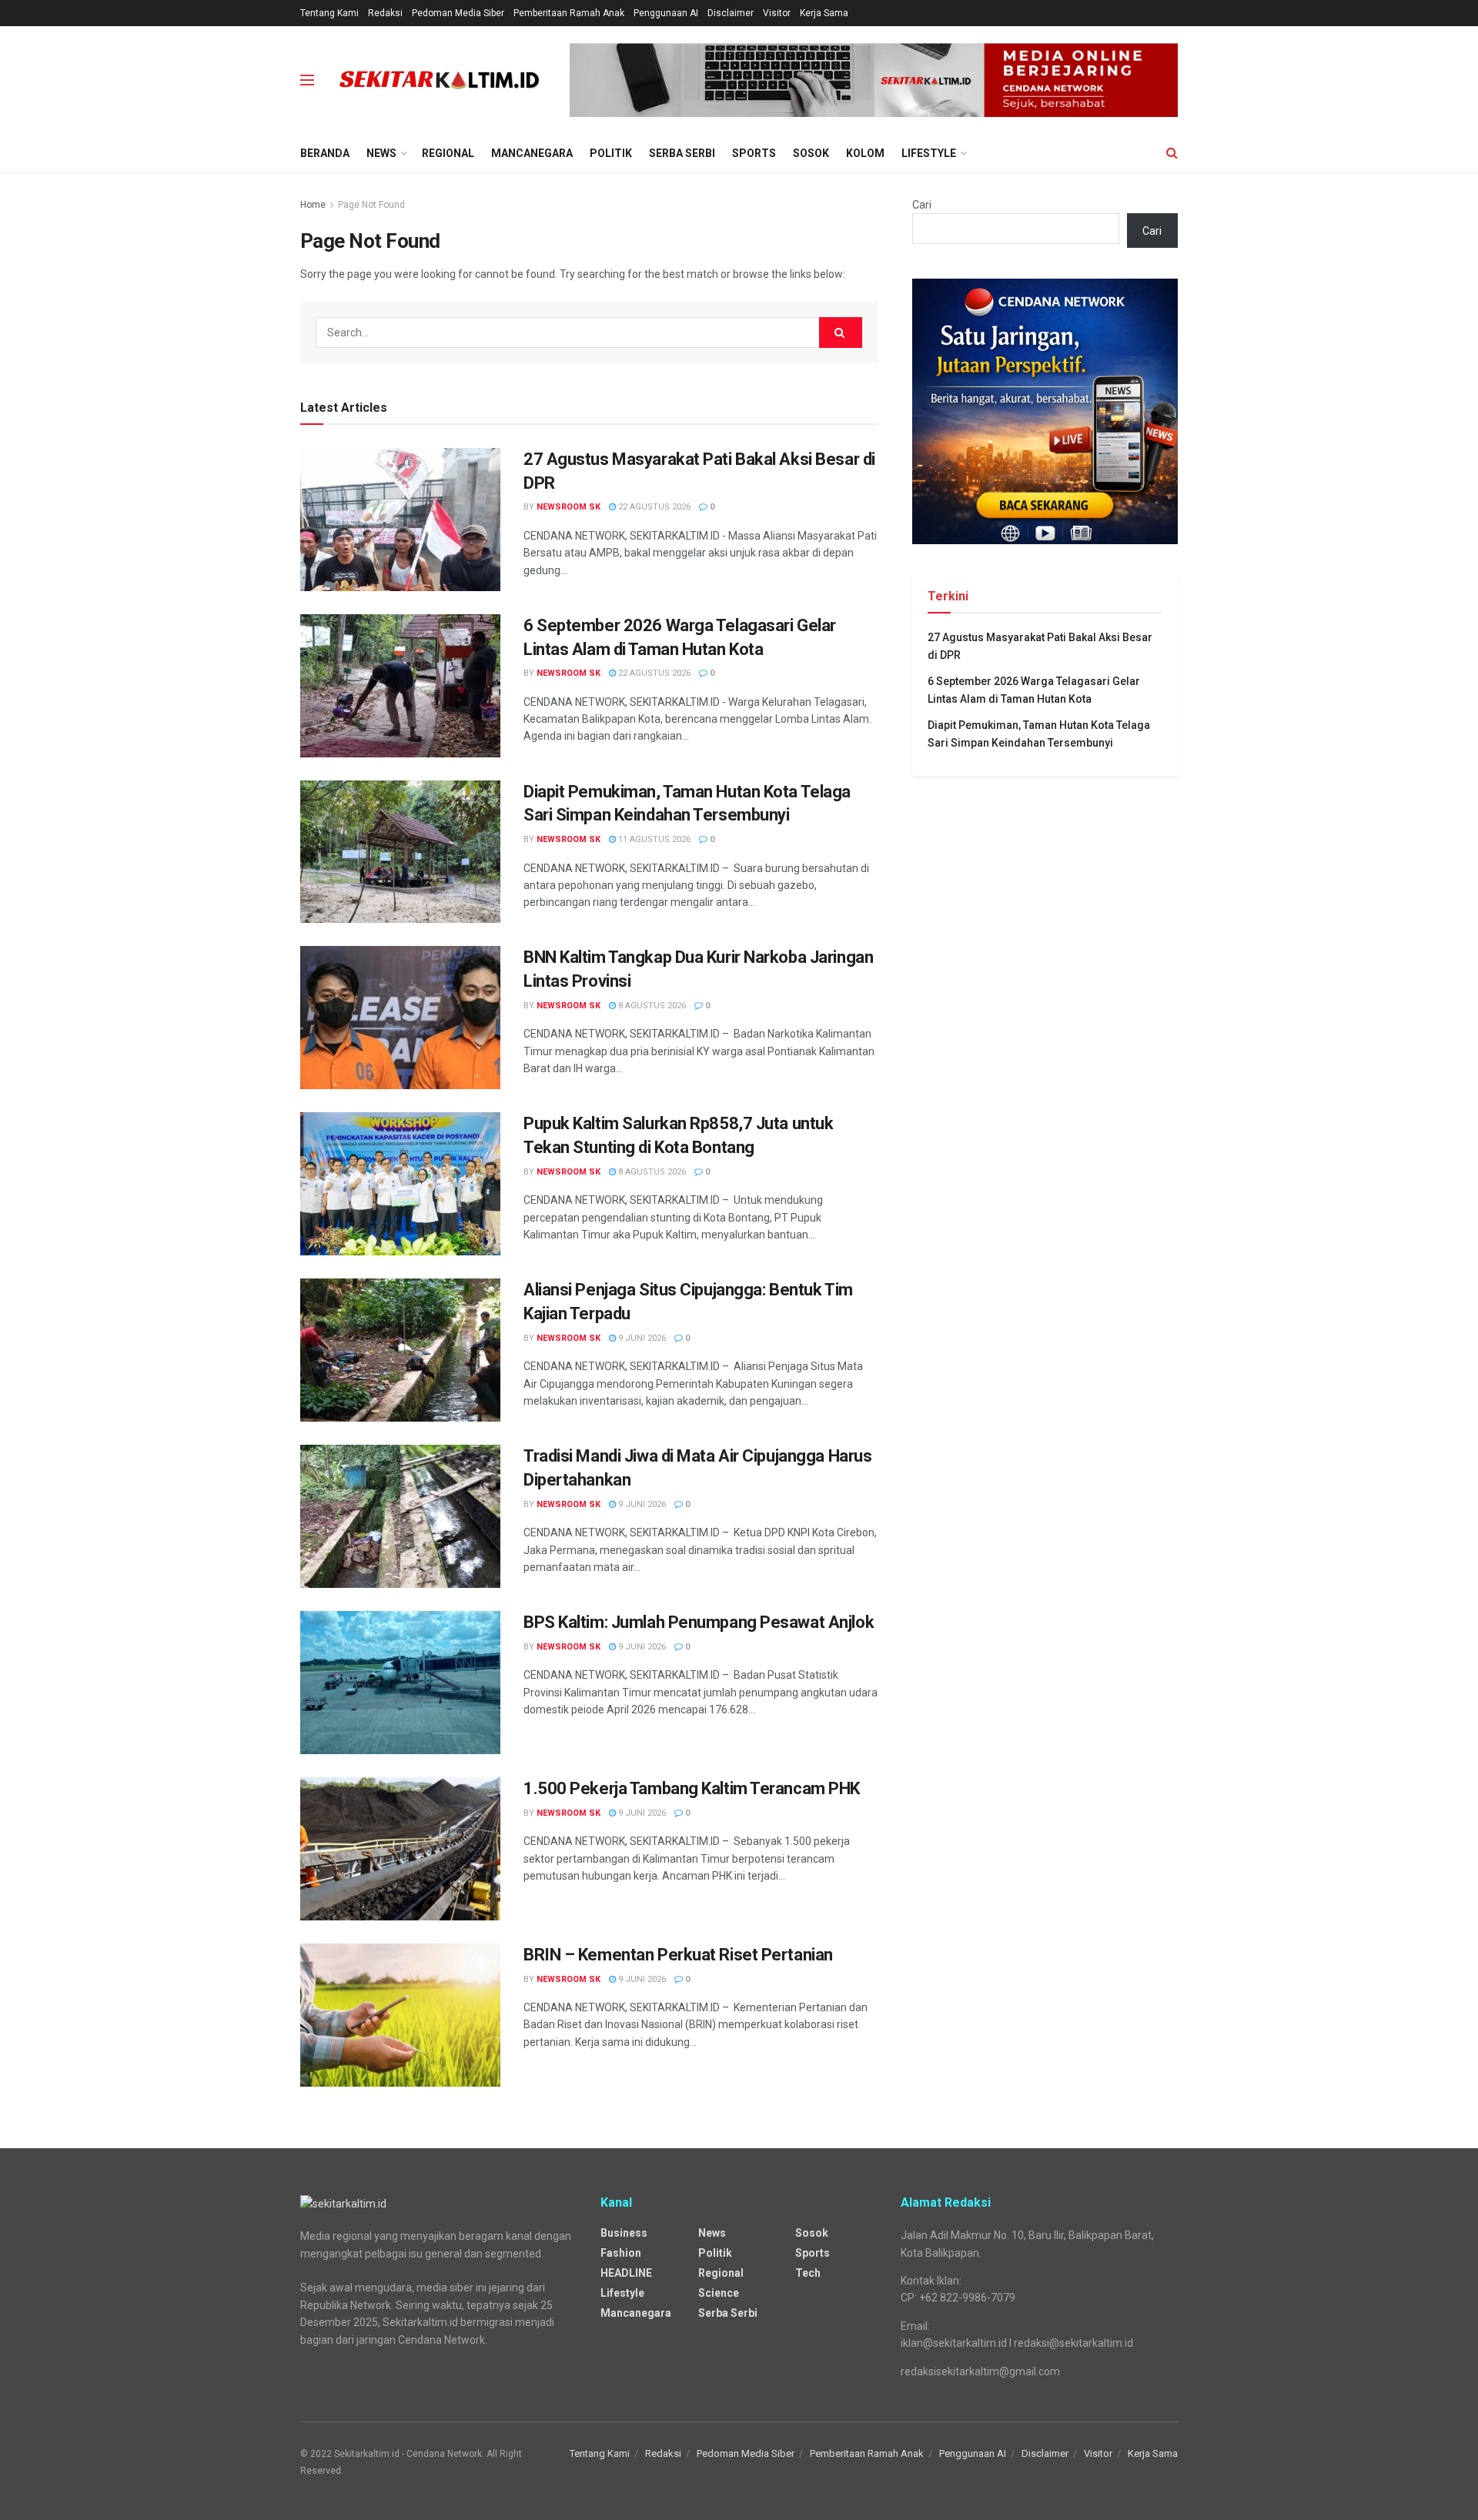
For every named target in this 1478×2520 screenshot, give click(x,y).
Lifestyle (929, 153)
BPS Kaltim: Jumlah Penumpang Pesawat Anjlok (699, 1622)
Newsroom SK (568, 507)
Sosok (811, 153)
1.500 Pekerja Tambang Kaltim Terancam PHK (692, 1788)
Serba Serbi (682, 153)
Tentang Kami (329, 13)
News (381, 153)
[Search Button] (841, 333)
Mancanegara (532, 153)
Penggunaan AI (666, 13)
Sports (754, 153)
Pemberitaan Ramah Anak (569, 13)
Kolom (865, 153)
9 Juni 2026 (641, 1338)
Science (719, 2293)
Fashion (621, 2253)
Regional (448, 153)
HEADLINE (626, 2273)
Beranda (325, 153)
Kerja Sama (824, 13)
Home (313, 205)
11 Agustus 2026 (653, 839)
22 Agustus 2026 (653, 507)
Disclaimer (731, 13)
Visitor (777, 13)
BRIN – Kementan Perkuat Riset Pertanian (678, 1955)
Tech (808, 2273)
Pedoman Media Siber (458, 13)
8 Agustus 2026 (651, 1006)
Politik (611, 153)
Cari (922, 205)
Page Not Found (371, 205)
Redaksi (385, 13)
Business (624, 2233)
